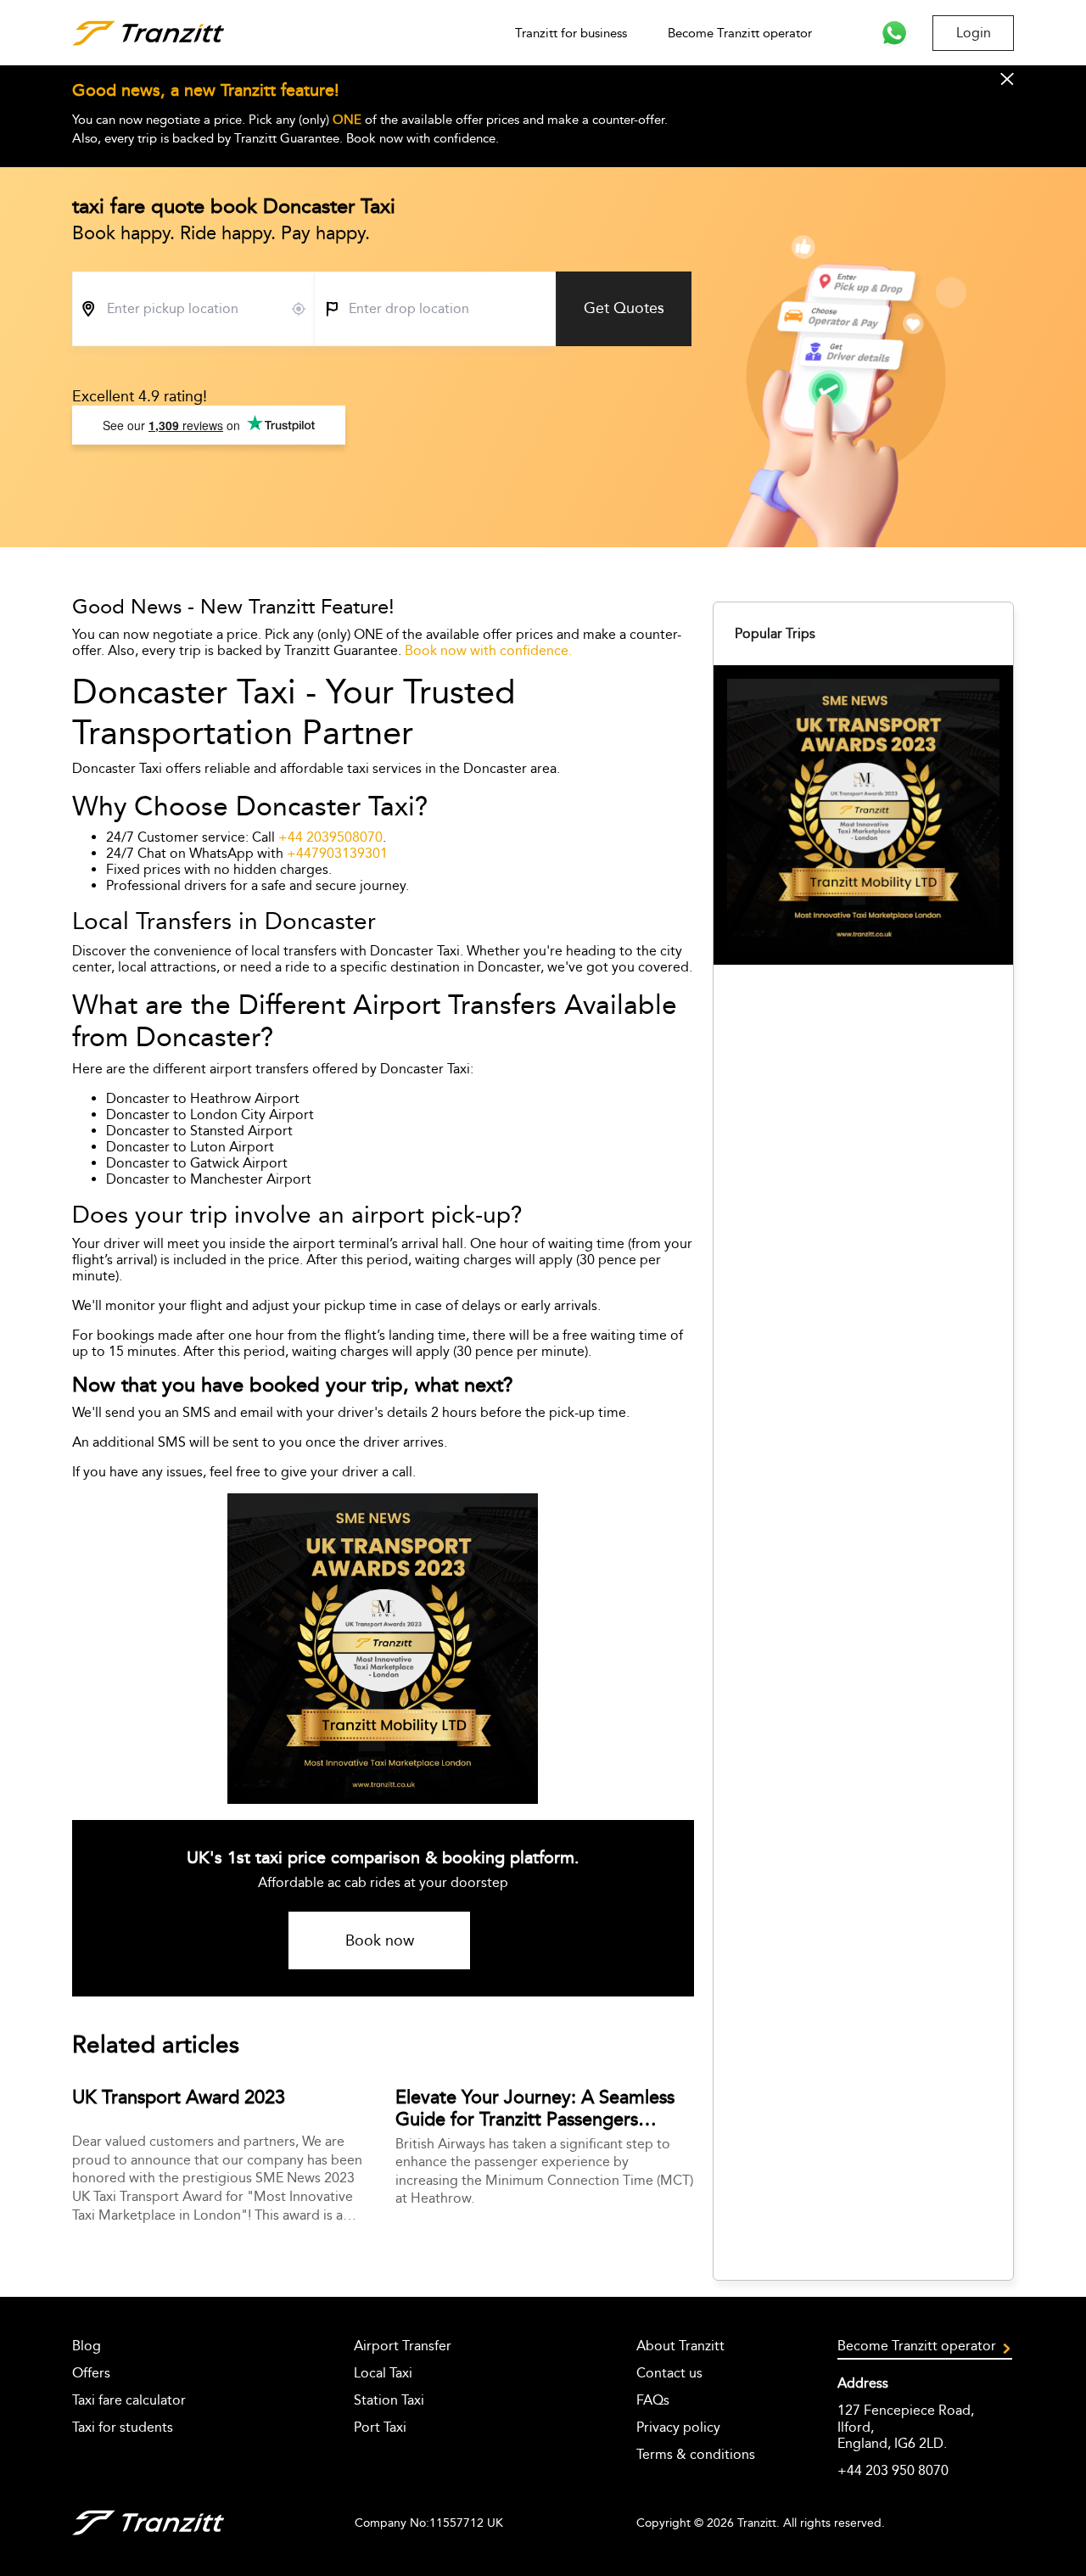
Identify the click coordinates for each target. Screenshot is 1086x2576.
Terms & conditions (696, 2454)
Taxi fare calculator (129, 2400)
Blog (87, 2346)
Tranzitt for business (571, 33)
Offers (91, 2373)
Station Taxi (389, 2400)
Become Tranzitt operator (740, 33)
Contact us (669, 2373)
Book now (380, 1940)
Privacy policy (678, 2427)
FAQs (653, 2400)
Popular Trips (775, 633)
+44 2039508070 (330, 837)
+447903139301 (337, 853)
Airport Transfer (403, 2346)
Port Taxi (380, 2427)
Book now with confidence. (488, 650)
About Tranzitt (680, 2346)
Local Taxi (383, 2373)
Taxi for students (123, 2427)
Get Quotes (624, 308)
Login (974, 33)
